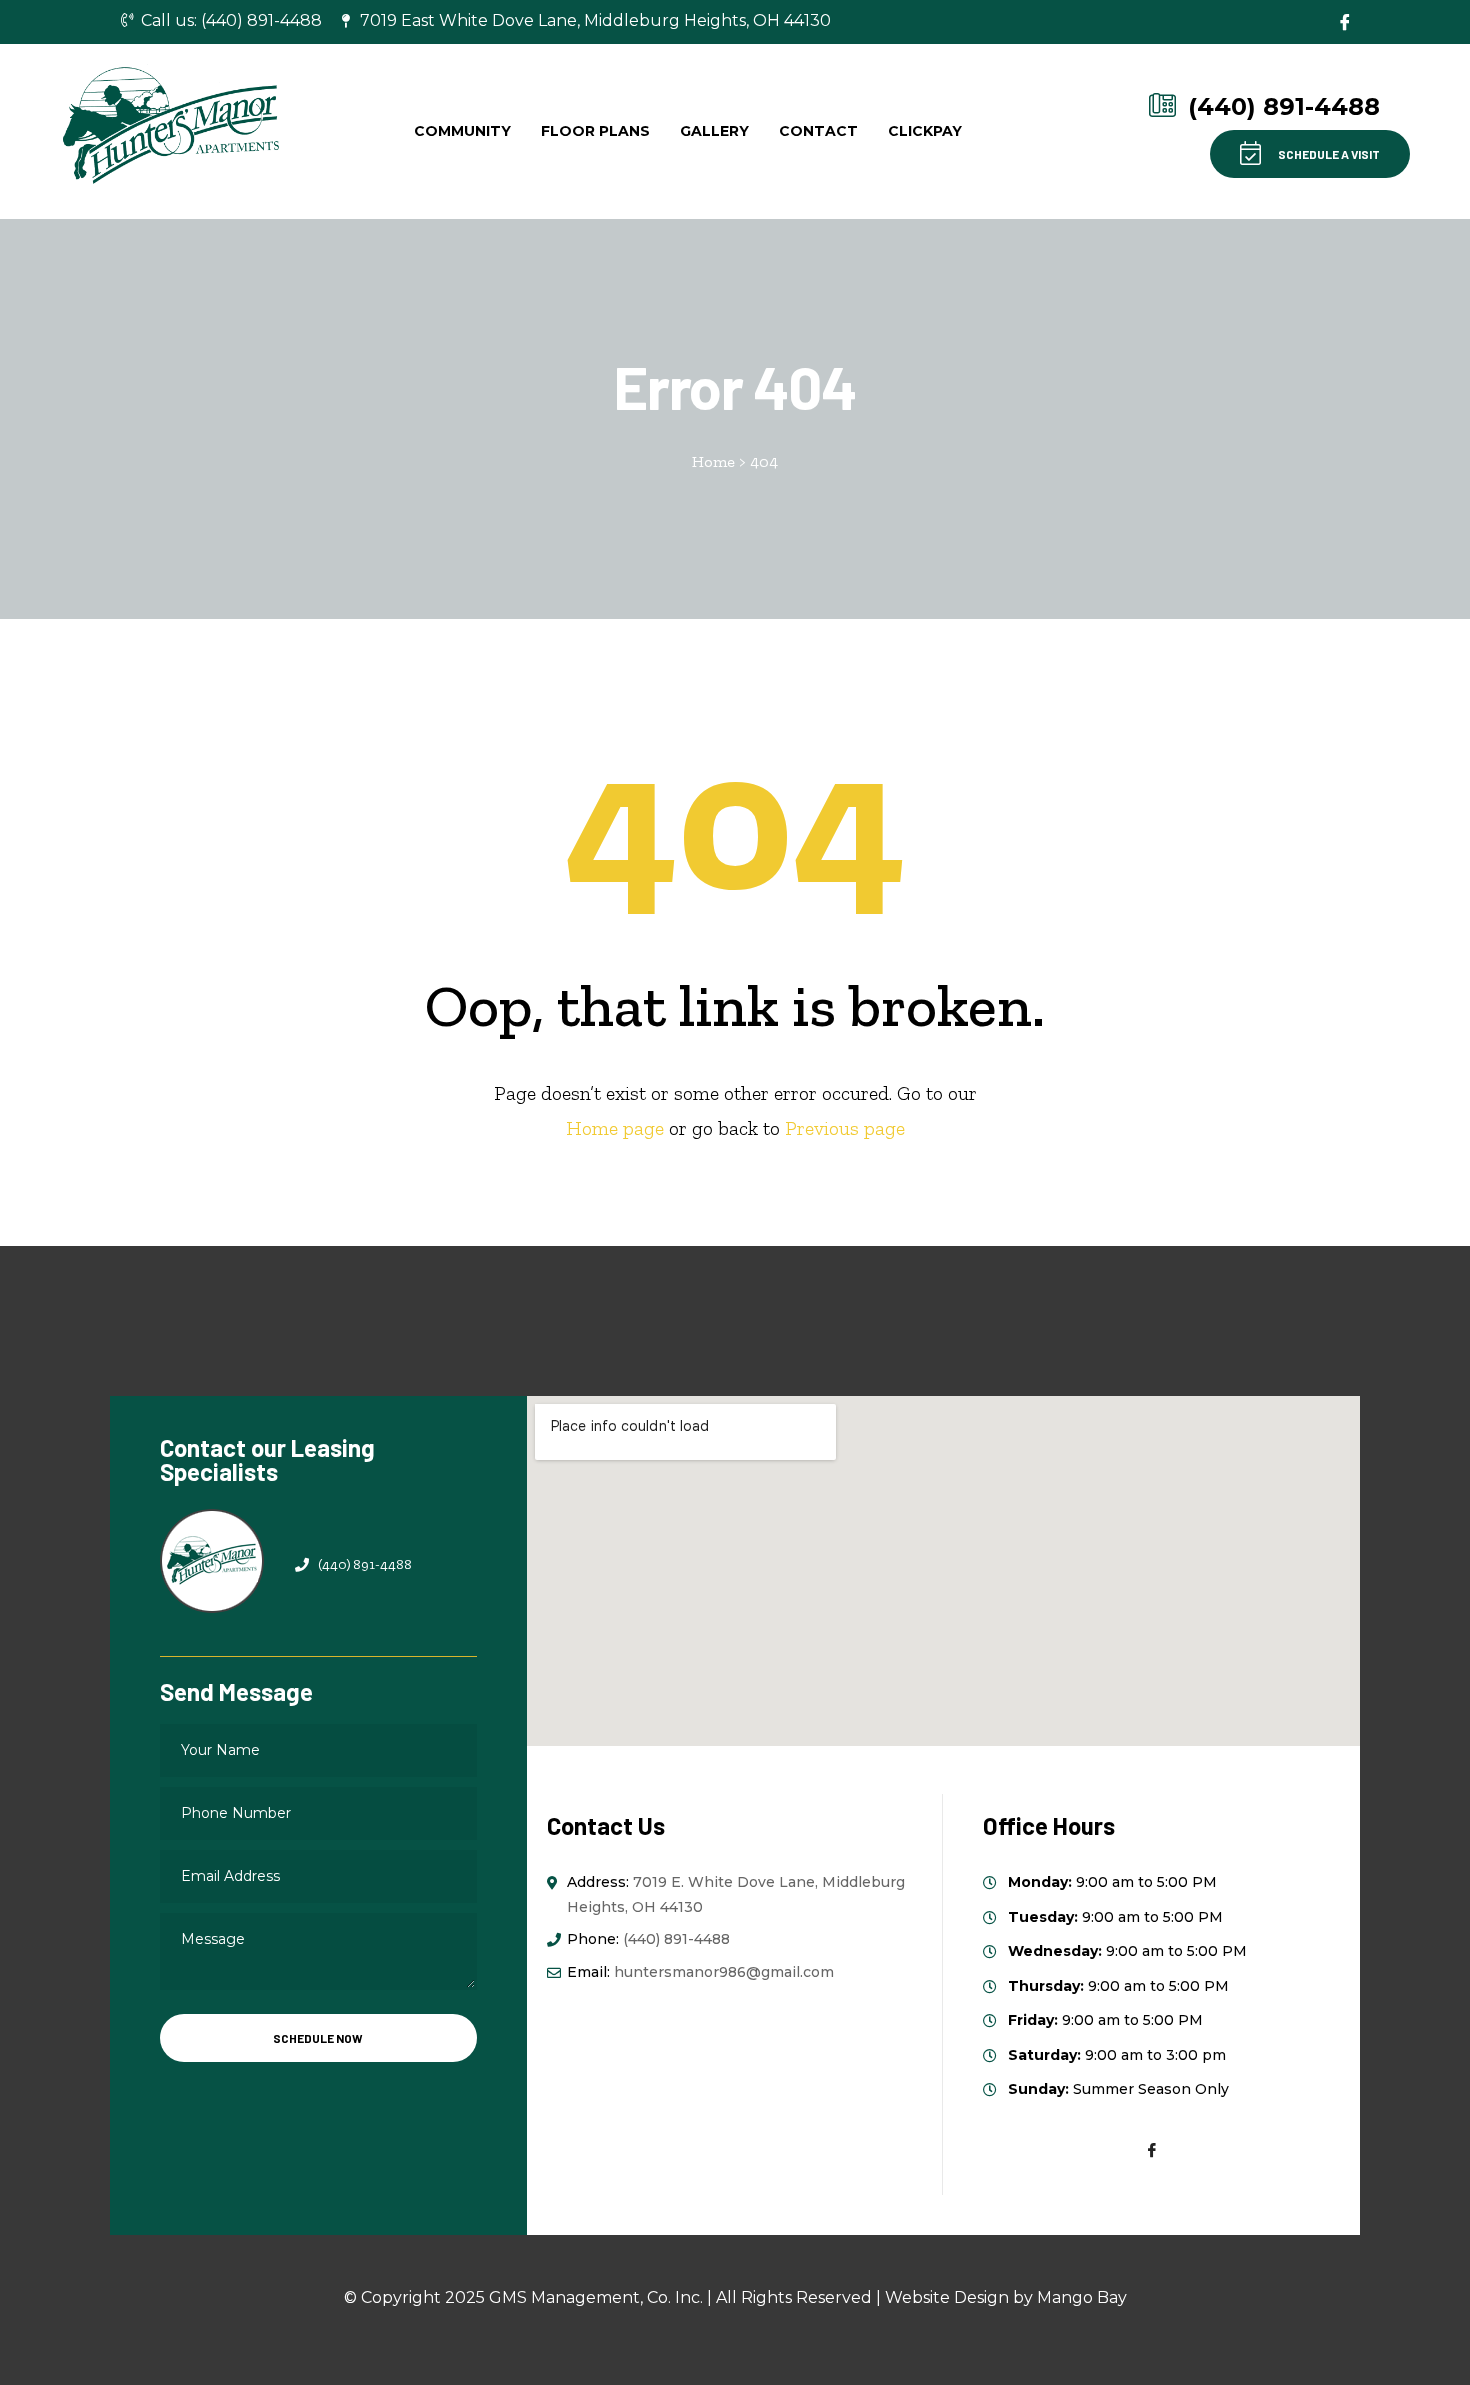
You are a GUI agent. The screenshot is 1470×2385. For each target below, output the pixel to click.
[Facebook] (1345, 22)
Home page (615, 1128)
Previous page (845, 1128)
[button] (1310, 154)
